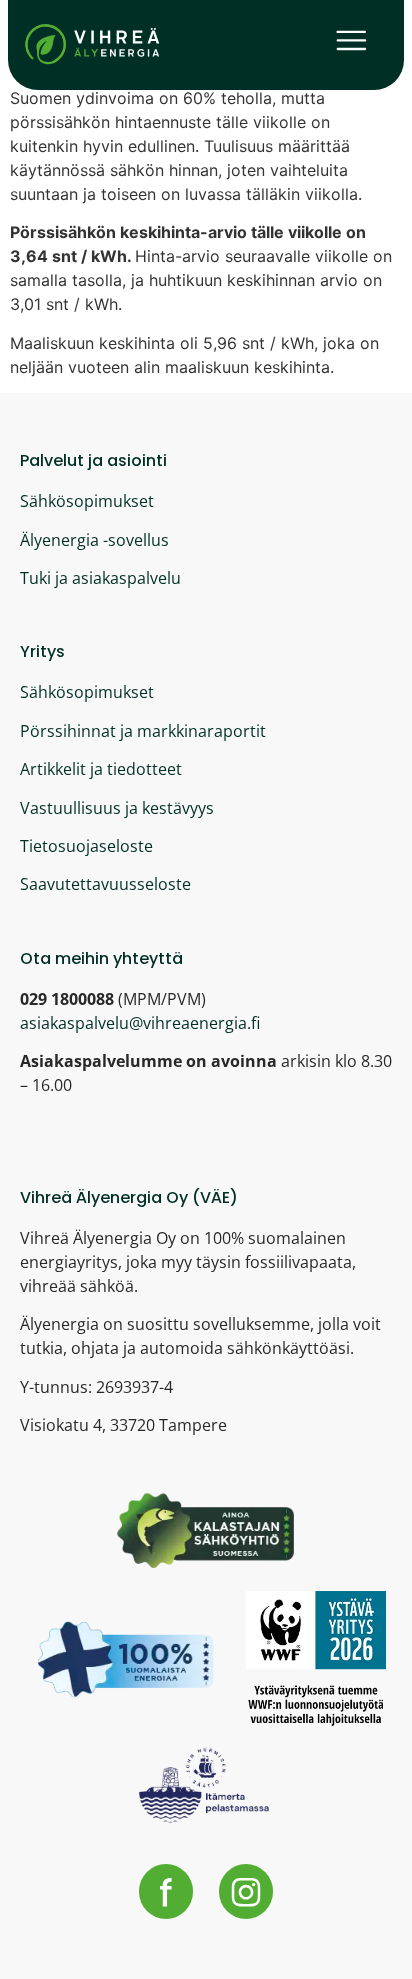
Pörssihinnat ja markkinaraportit (143, 731)
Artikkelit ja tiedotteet (101, 769)
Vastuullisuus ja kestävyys (117, 808)
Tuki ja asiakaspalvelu (100, 578)
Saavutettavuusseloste (105, 884)
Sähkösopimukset (87, 501)
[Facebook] (166, 1891)
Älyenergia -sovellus (94, 540)
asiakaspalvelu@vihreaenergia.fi (140, 1023)
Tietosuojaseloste (86, 846)
